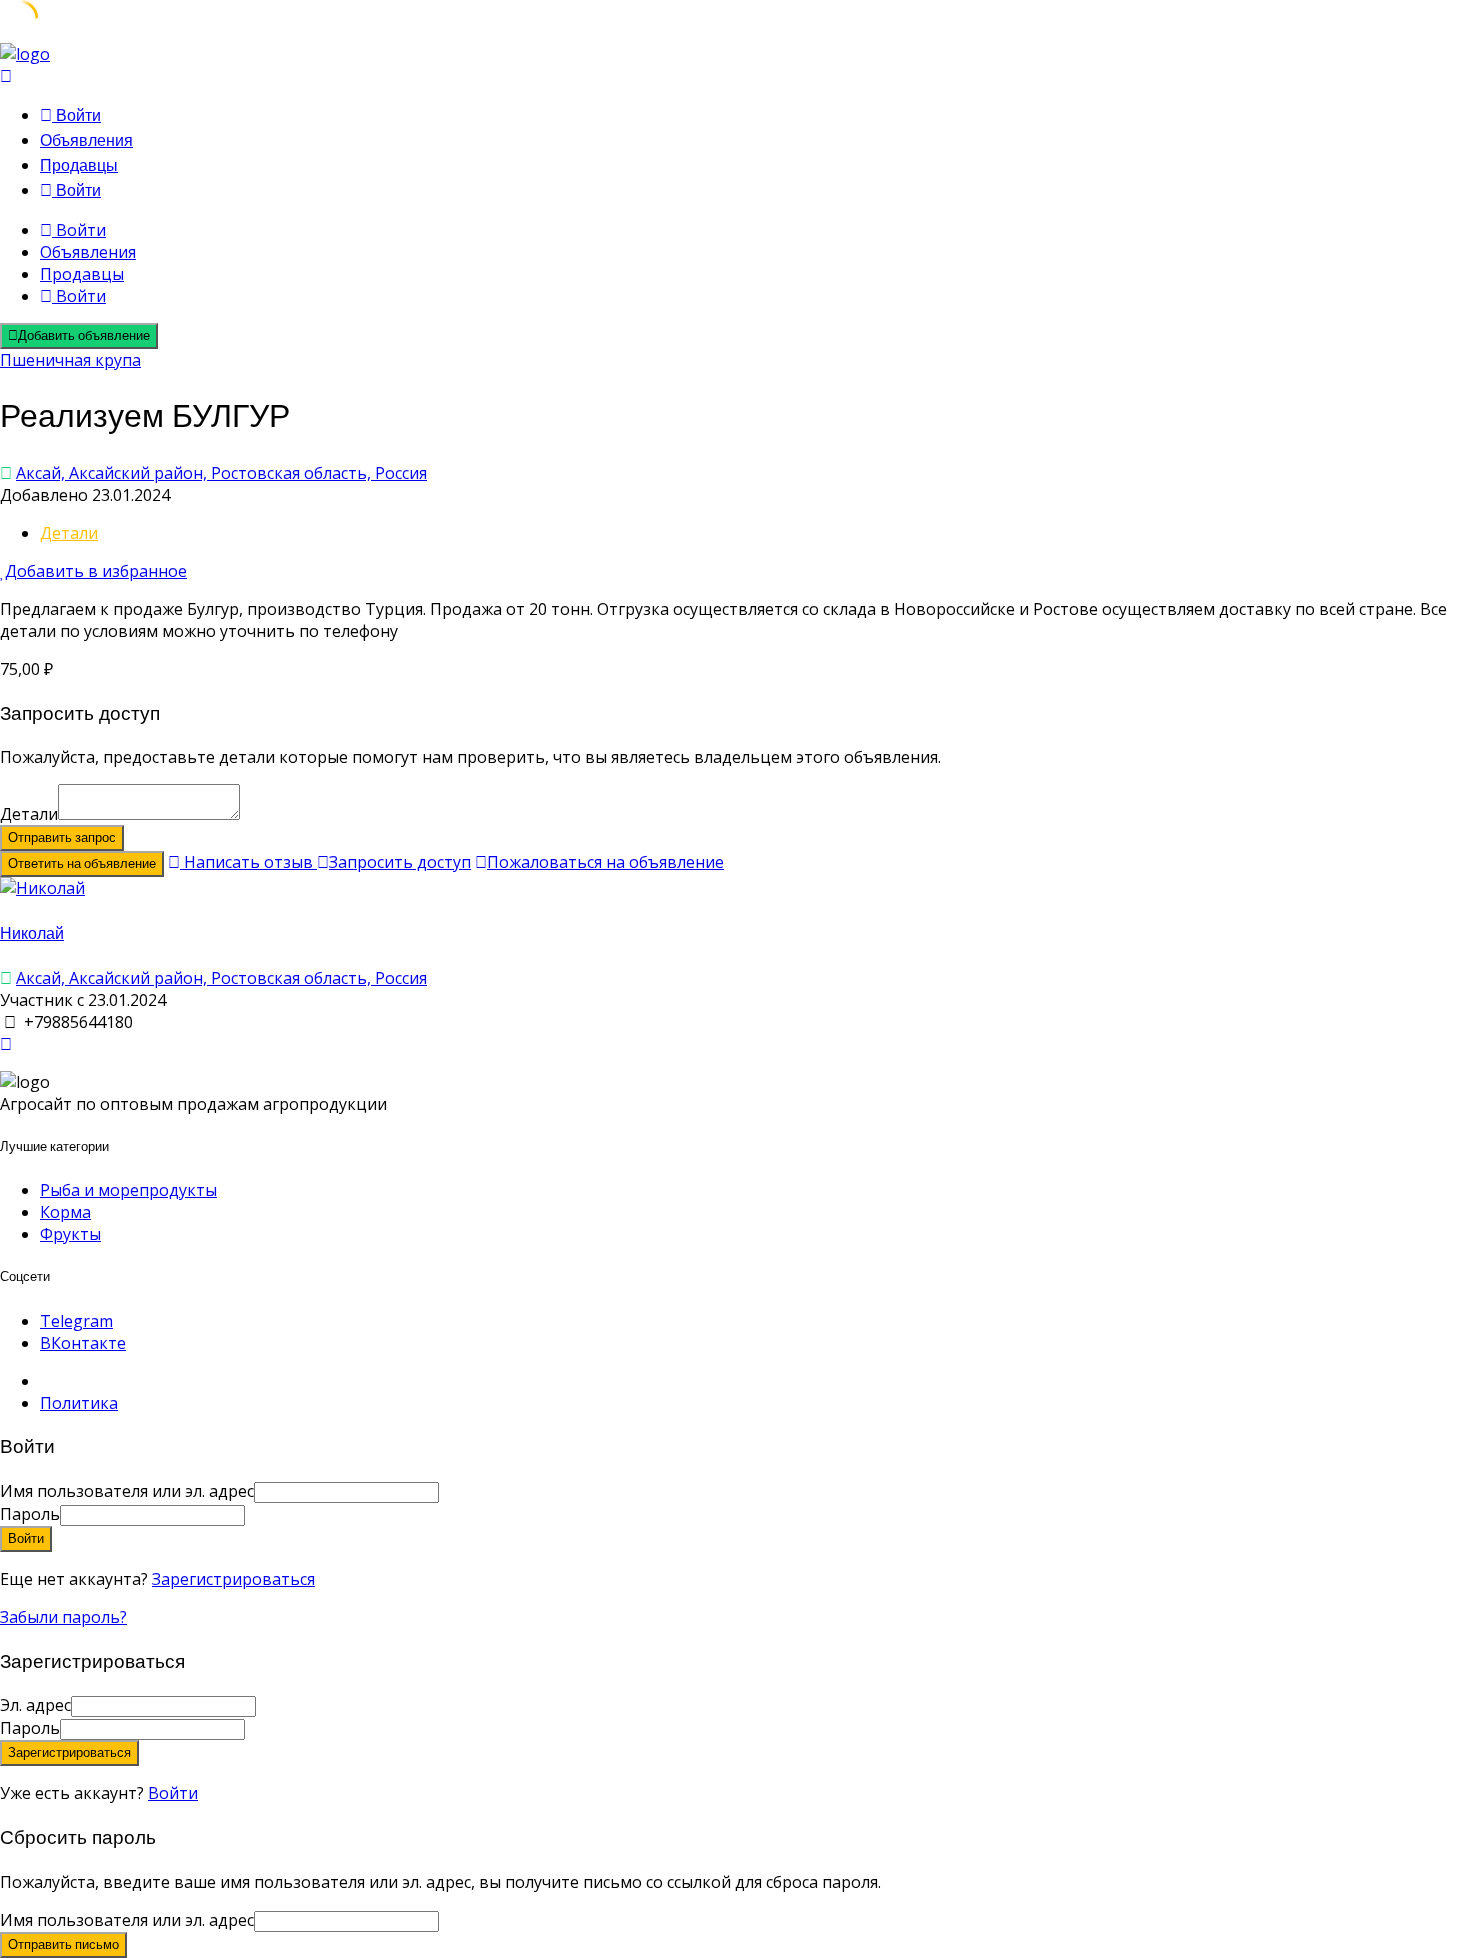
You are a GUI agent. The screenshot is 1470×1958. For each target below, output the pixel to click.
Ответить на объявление (82, 863)
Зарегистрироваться (233, 1579)
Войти (173, 1793)
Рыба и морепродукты (128, 1190)
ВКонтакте (83, 1343)
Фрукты (70, 1234)
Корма (65, 1212)
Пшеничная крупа (70, 360)
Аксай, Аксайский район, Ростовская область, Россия (221, 473)
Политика (79, 1403)
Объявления (86, 140)
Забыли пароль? (63, 1617)
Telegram (76, 1321)
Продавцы (79, 165)
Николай (32, 933)
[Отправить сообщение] (6, 1044)
